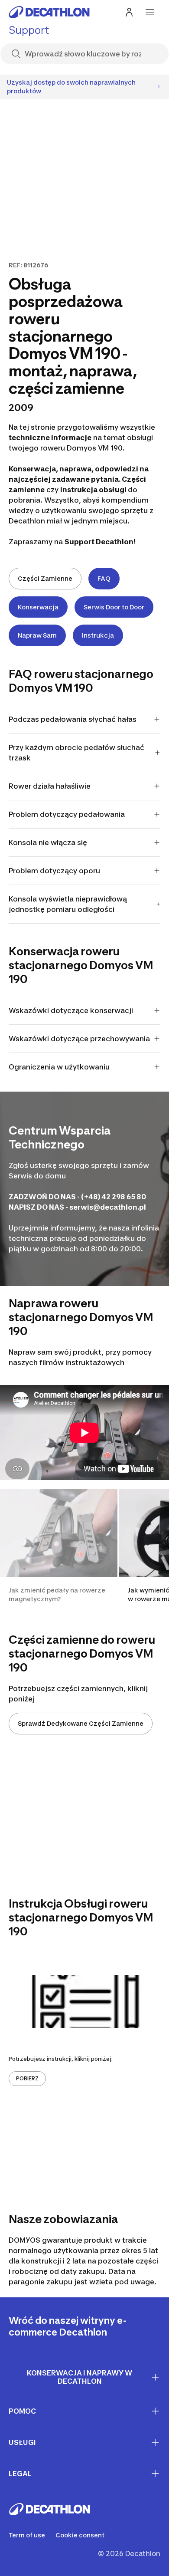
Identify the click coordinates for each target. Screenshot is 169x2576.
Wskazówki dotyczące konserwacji (71, 1010)
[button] (59, 1551)
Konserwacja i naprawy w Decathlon (80, 2377)
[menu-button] (150, 12)
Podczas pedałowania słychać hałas (73, 719)
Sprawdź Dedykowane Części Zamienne (81, 1723)
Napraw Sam (37, 635)
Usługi (22, 2442)
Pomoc (22, 2411)
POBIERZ (27, 2078)
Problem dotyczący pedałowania (67, 814)
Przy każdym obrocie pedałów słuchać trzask (76, 753)
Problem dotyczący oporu (54, 871)
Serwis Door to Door (114, 607)
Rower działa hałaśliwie (50, 786)
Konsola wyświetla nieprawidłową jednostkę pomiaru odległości (68, 904)
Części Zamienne (45, 578)
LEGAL (20, 2474)
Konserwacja (38, 607)
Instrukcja (98, 635)
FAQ (104, 578)
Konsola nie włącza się (48, 842)
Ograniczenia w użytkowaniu (59, 1067)
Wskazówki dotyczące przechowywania (79, 1039)
